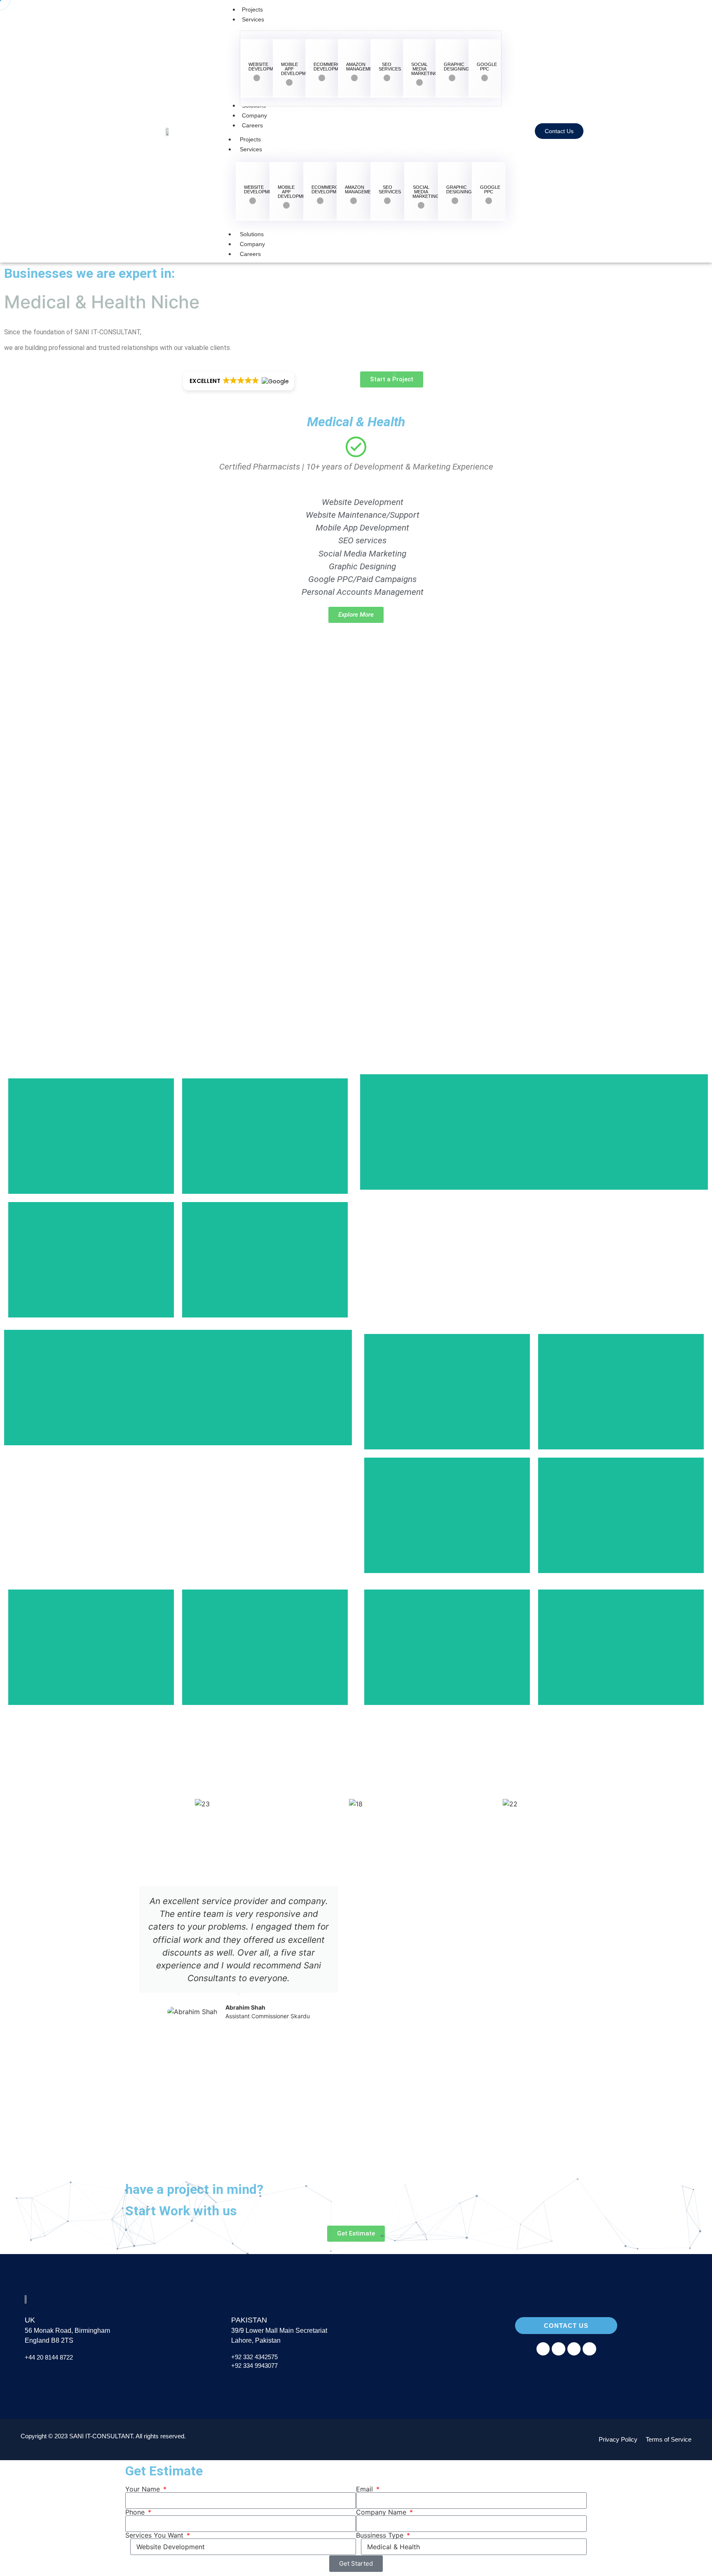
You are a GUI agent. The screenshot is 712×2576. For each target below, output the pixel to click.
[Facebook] (543, 2349)
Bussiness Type (381, 2535)
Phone (136, 2512)
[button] (133, 1953)
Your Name (144, 2489)
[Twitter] (589, 2349)
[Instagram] (558, 2349)
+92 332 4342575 (254, 2357)
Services (251, 149)
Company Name (382, 2512)
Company (252, 244)
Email (365, 2489)
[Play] (473, 1919)
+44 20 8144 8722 (50, 2357)
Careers (250, 254)
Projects (250, 139)
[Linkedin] (574, 2349)
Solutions (252, 234)
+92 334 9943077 (254, 2366)
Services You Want (155, 2535)
